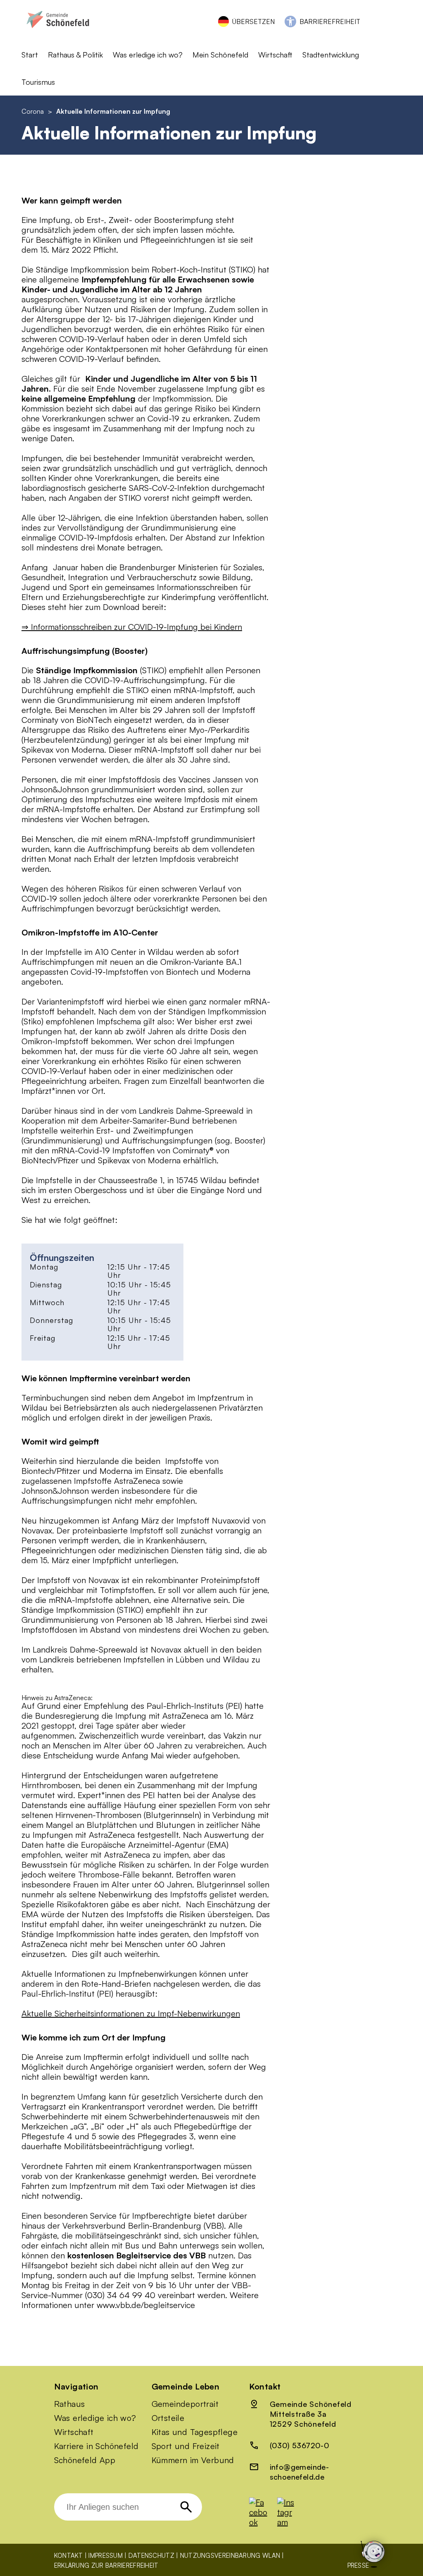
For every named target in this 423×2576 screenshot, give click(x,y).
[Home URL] (58, 32)
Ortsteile (168, 2418)
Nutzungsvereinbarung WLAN (230, 2556)
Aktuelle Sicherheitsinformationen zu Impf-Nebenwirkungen (131, 2013)
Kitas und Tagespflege (195, 2432)
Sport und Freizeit (186, 2446)
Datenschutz (151, 2556)
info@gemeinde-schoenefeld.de (299, 2472)
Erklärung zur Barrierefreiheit (106, 2565)
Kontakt (69, 2556)
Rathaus (70, 2404)
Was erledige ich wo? (148, 55)
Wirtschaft (74, 2432)
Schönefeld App (85, 2460)
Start (30, 55)
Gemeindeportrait (185, 2404)
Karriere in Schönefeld (96, 2446)
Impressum (106, 2556)
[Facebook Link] (262, 2522)
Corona (33, 111)
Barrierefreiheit (330, 22)
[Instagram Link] (290, 2522)
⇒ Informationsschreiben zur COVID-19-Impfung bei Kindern (132, 627)
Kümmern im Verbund (193, 2460)
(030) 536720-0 (300, 2445)
